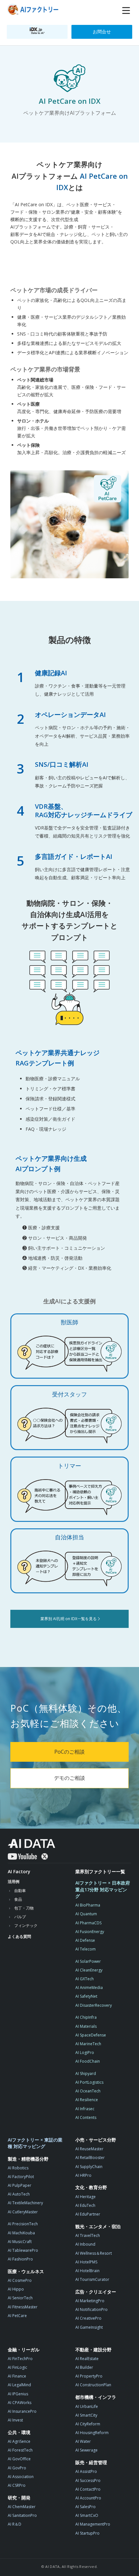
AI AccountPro (88, 2498)
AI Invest (15, 2420)
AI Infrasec (85, 2109)
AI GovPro (17, 2468)
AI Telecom (86, 1949)
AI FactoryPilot (21, 2177)
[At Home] (34, 11)
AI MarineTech (88, 2044)
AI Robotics (18, 2168)
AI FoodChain (88, 2061)
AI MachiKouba (21, 2233)
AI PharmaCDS (88, 1923)
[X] (45, 1856)
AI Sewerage (86, 2450)
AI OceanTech (88, 2091)
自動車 (20, 1891)
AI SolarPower (88, 1961)
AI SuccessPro (88, 2480)
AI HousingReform (92, 2433)
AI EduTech (85, 2205)
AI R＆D (15, 2524)
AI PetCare (17, 2316)
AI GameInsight (89, 2327)
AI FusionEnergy (90, 1932)
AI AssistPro (86, 2471)
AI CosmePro (20, 2280)
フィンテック (26, 1925)
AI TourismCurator (92, 2279)
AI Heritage (86, 2197)
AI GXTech (85, 1979)
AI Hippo (16, 2289)
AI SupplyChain (89, 2167)
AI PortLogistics (89, 2082)
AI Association (21, 2477)
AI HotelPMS (86, 2262)
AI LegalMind (19, 2385)
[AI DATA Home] (32, 1844)
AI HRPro (83, 2175)
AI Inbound (85, 2244)
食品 (18, 1899)
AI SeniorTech (20, 2298)
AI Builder (84, 2367)
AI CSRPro (17, 2485)
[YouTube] (22, 1856)
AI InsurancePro (22, 2411)
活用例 (14, 1881)
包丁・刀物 (24, 1908)
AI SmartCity (86, 2415)
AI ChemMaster (22, 2507)
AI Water (83, 2441)
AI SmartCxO (87, 2515)
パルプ (20, 1917)
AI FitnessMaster (23, 2307)
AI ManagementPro (93, 2524)
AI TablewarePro (23, 2250)
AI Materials (86, 2026)
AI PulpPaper (20, 2185)
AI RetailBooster (90, 2158)
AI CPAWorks (20, 2403)
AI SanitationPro (22, 2515)
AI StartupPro (87, 2533)
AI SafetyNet (86, 1996)
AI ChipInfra (86, 2017)
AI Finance (17, 2376)
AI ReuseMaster (89, 2149)
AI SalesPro (86, 2507)
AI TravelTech (88, 2235)
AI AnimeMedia (89, 1988)
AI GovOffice (19, 2459)
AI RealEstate (87, 2359)
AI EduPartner (88, 2214)
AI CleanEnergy (89, 1970)
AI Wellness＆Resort (94, 2253)
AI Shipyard (86, 2074)
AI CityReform (88, 2424)
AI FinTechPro (20, 2359)
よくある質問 (19, 1936)
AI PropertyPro (89, 2376)
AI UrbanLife (87, 2406)
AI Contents (86, 2117)
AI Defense (85, 1940)
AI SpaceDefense (91, 2035)
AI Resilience (87, 2100)
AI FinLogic (17, 2367)
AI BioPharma (88, 1905)
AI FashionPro (20, 2259)
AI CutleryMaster (23, 2212)
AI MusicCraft (20, 2242)
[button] (126, 11)
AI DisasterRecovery (94, 2005)
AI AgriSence (19, 2441)
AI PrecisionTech (23, 2224)
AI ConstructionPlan (93, 2385)
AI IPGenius (18, 2394)
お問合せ (102, 32)
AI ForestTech (20, 2450)
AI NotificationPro (91, 2309)
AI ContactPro (88, 2489)
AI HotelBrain (87, 2271)
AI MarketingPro (90, 2301)
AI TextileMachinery (25, 2203)
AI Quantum (86, 1914)
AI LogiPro (85, 2052)
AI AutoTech (19, 2194)
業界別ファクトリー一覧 (100, 1871)
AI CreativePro (88, 2318)
